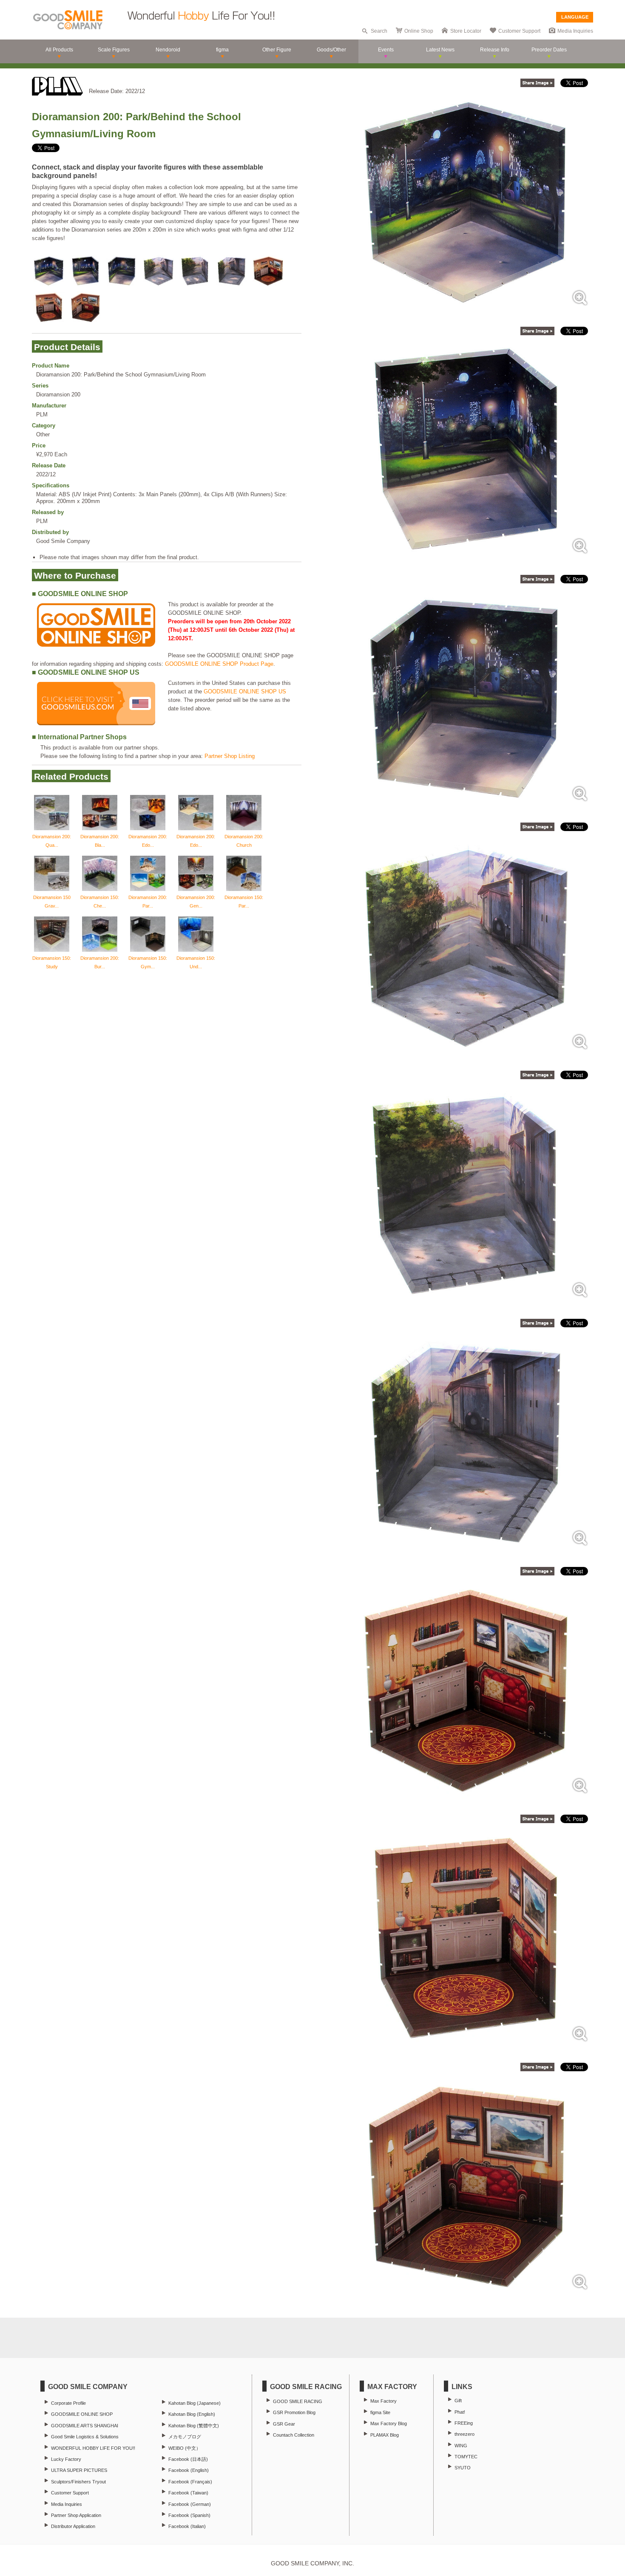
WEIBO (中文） (185, 2448)
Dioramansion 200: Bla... (100, 841)
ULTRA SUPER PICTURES (79, 2470)
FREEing (464, 2423)
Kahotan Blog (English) (192, 2414)
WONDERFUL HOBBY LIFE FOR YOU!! (93, 2448)
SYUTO (463, 2468)
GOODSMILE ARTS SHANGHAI (85, 2426)
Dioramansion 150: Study (52, 962)
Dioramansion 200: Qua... (52, 841)
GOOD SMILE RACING (298, 2401)
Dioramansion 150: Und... (196, 962)
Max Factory (384, 2401)
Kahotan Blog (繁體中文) (194, 2426)
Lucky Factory (66, 2459)
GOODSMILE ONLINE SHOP (82, 2414)
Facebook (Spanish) (189, 2515)
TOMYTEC (466, 2457)
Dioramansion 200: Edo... (148, 841)
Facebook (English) (189, 2470)
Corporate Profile (68, 2403)
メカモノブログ (185, 2437)
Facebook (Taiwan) (188, 2493)
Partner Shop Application (76, 2515)
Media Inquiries (575, 31)
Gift (458, 2401)
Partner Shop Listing (230, 756)
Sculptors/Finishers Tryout (78, 2482)
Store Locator (466, 31)
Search (379, 31)
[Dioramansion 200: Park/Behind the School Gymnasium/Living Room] (467, 308)
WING (461, 2446)
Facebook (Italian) (187, 2526)
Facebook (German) (190, 2504)
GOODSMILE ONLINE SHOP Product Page (219, 664)
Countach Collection (294, 2435)
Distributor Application (73, 2526)
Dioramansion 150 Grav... (52, 902)
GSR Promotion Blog (294, 2412)
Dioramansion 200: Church (244, 841)
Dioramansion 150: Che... (100, 902)
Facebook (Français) (190, 2482)
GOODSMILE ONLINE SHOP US (245, 691)
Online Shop (419, 31)
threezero (464, 2434)
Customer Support (519, 31)
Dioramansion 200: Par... (148, 902)
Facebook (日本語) (188, 2459)
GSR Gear (284, 2424)
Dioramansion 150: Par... (244, 902)
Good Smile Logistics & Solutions (85, 2437)
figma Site (380, 2412)
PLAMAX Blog (385, 2435)
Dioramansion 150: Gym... (148, 962)
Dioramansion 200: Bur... (100, 962)
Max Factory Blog (389, 2423)
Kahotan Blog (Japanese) (195, 2403)
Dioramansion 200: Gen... (196, 902)
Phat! (460, 2412)
